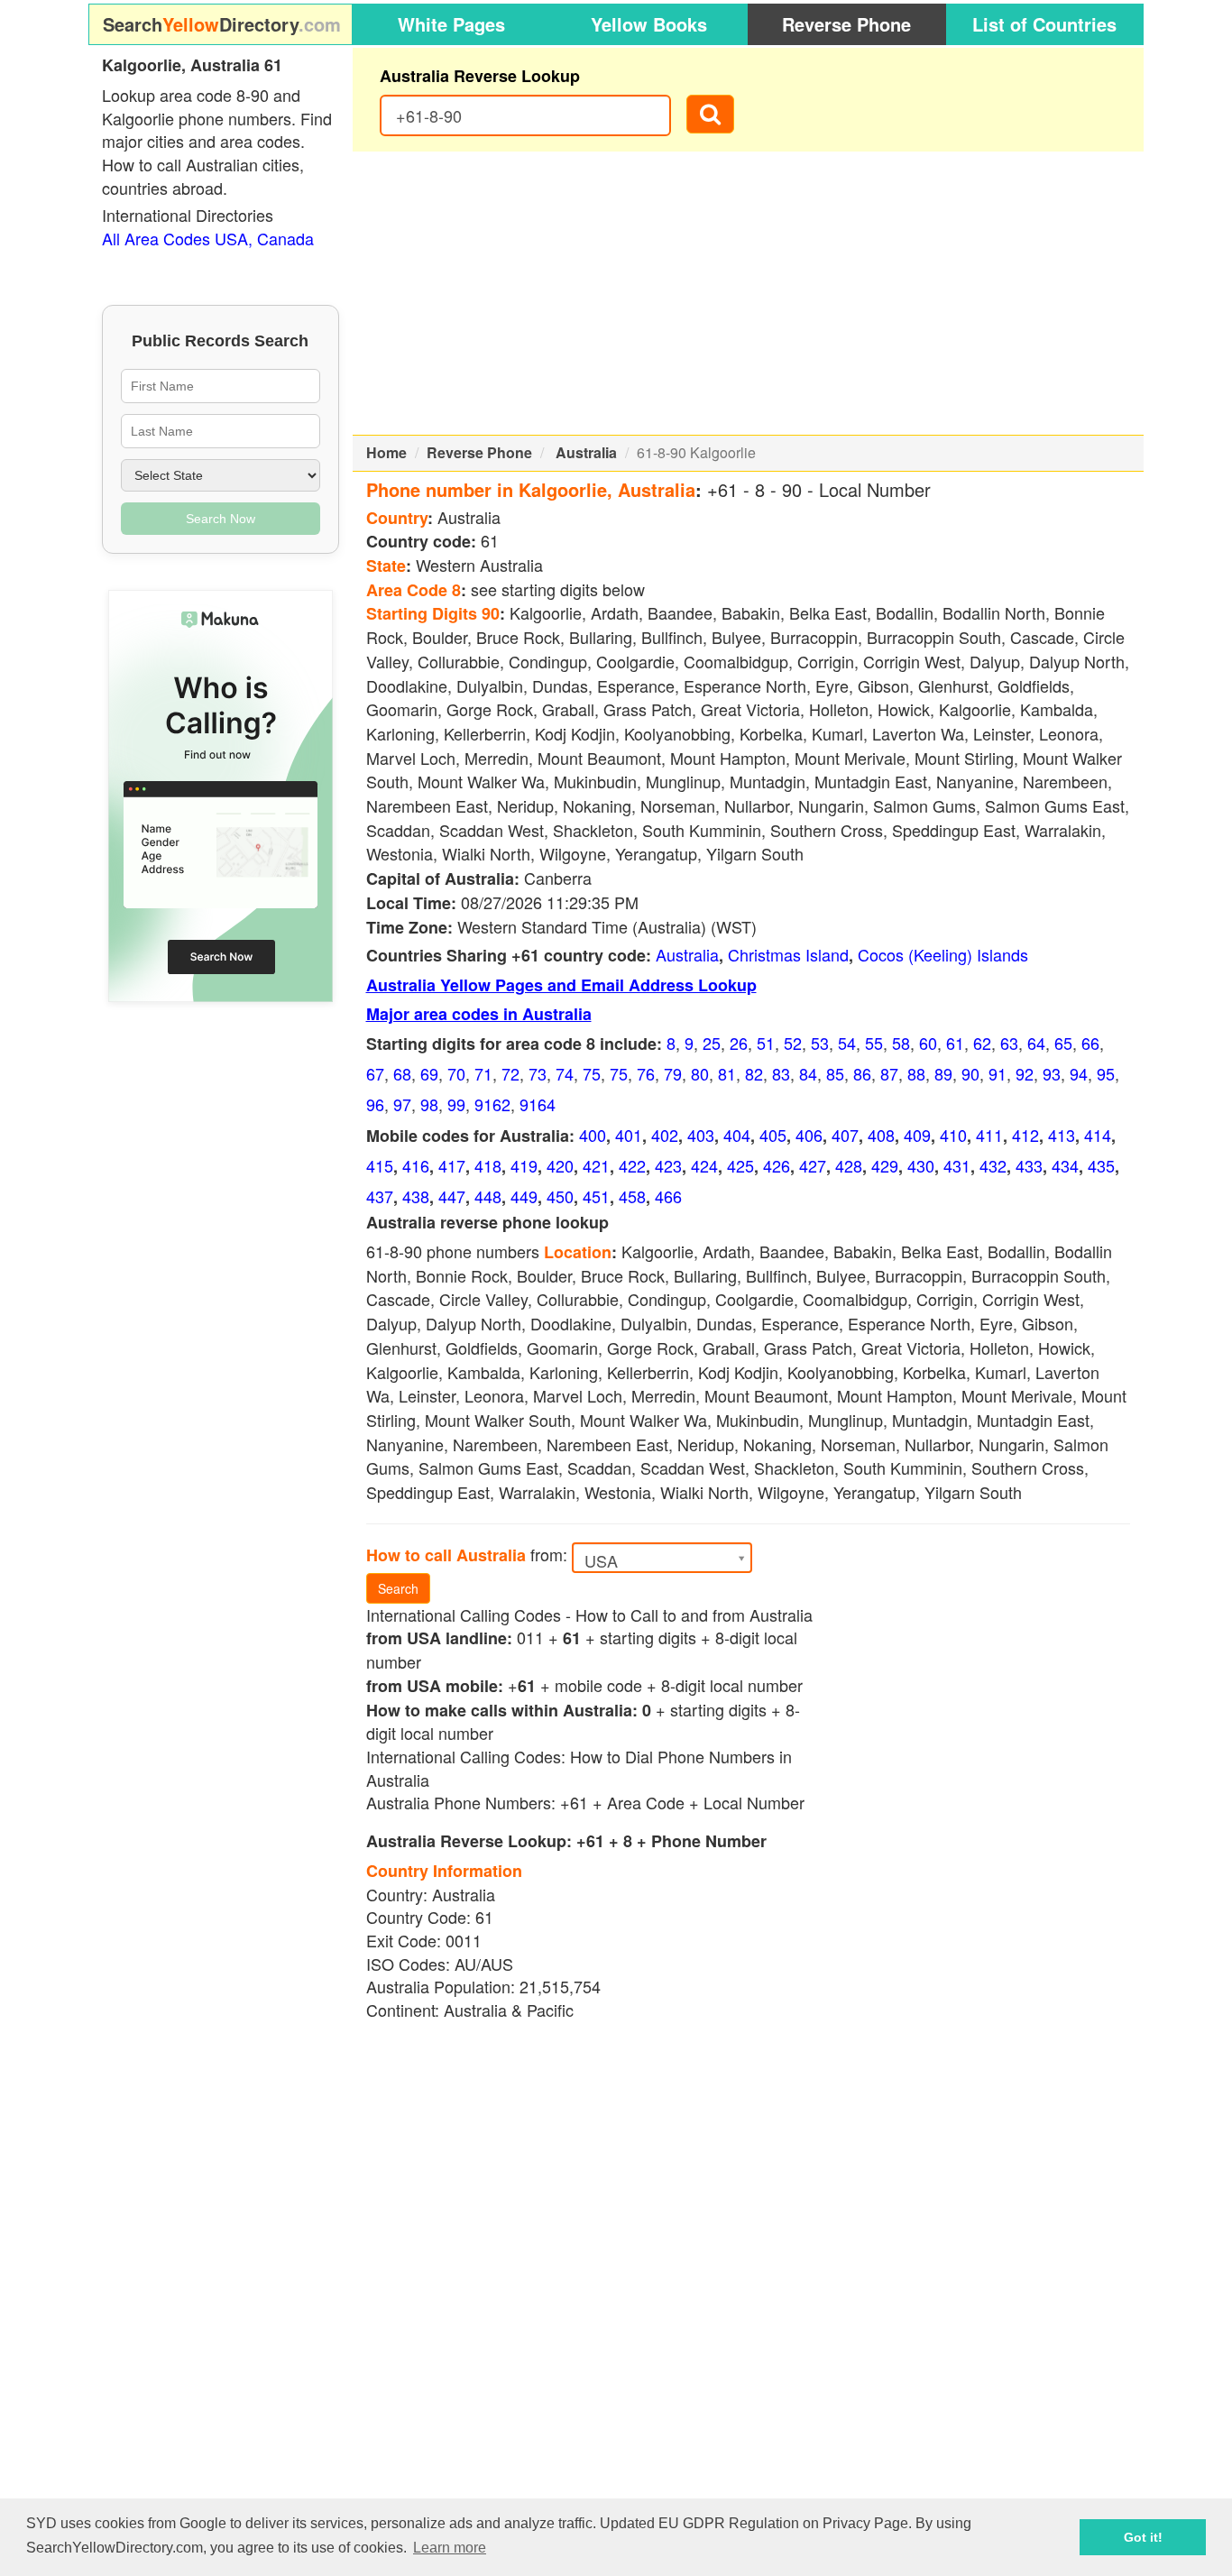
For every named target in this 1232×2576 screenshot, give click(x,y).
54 (847, 1043)
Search (398, 1588)
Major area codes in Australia (479, 1014)
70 (456, 1073)
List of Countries (1044, 24)
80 (700, 1073)
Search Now (221, 519)
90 (970, 1073)
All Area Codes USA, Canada (208, 238)
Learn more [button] (450, 2548)
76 (646, 1073)
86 (862, 1073)
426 (777, 1165)
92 (1025, 1073)
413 (1062, 1135)
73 (538, 1073)
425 (740, 1165)
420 (560, 1165)
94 (1079, 1073)
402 (665, 1135)
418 (488, 1165)
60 (928, 1043)
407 (845, 1135)
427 (813, 1165)
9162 (492, 1104)
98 (429, 1104)
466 (668, 1196)
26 (739, 1043)
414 (1098, 1135)
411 (989, 1135)
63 (1009, 1043)
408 (881, 1135)
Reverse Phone (846, 24)
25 (712, 1043)
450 (560, 1196)
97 (402, 1104)
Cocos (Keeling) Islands (943, 954)
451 (596, 1196)
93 (1052, 1073)
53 (820, 1043)
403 (701, 1135)
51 (766, 1043)
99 (456, 1104)
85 (835, 1073)
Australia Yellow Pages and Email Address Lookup (561, 985)
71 (483, 1073)
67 (375, 1073)
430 (921, 1165)
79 (673, 1073)
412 (1025, 1135)
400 (593, 1135)
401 (629, 1135)
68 (402, 1073)
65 (1063, 1043)
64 (1036, 1043)
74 (565, 1073)
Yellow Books (649, 24)
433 (1029, 1165)
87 (889, 1073)
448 (488, 1196)
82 (754, 1073)
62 (982, 1043)
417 (452, 1165)
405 (773, 1135)
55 (874, 1043)
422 (632, 1165)
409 (917, 1135)
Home (386, 452)
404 (737, 1135)
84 (808, 1073)
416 (416, 1165)
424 (704, 1165)
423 (668, 1165)
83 (781, 1073)
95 (1106, 1073)
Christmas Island (788, 954)
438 (416, 1196)
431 (957, 1165)
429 (885, 1165)
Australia (586, 452)
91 (998, 1073)
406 (809, 1135)
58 (901, 1043)
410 (953, 1135)
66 (1090, 1043)
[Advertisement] (749, 293)
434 (1065, 1165)
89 (943, 1073)
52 (793, 1043)
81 (727, 1073)
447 (452, 1196)
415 (380, 1165)
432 (993, 1165)
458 (632, 1196)
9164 (538, 1104)
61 (955, 1043)
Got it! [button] (1143, 2537)
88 (916, 1073)
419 (524, 1165)
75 (592, 1073)
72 (510, 1073)
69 (429, 1073)
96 (375, 1104)
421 (596, 1165)
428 (849, 1165)
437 (380, 1196)
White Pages (451, 24)
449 (524, 1196)
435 (1101, 1165)
